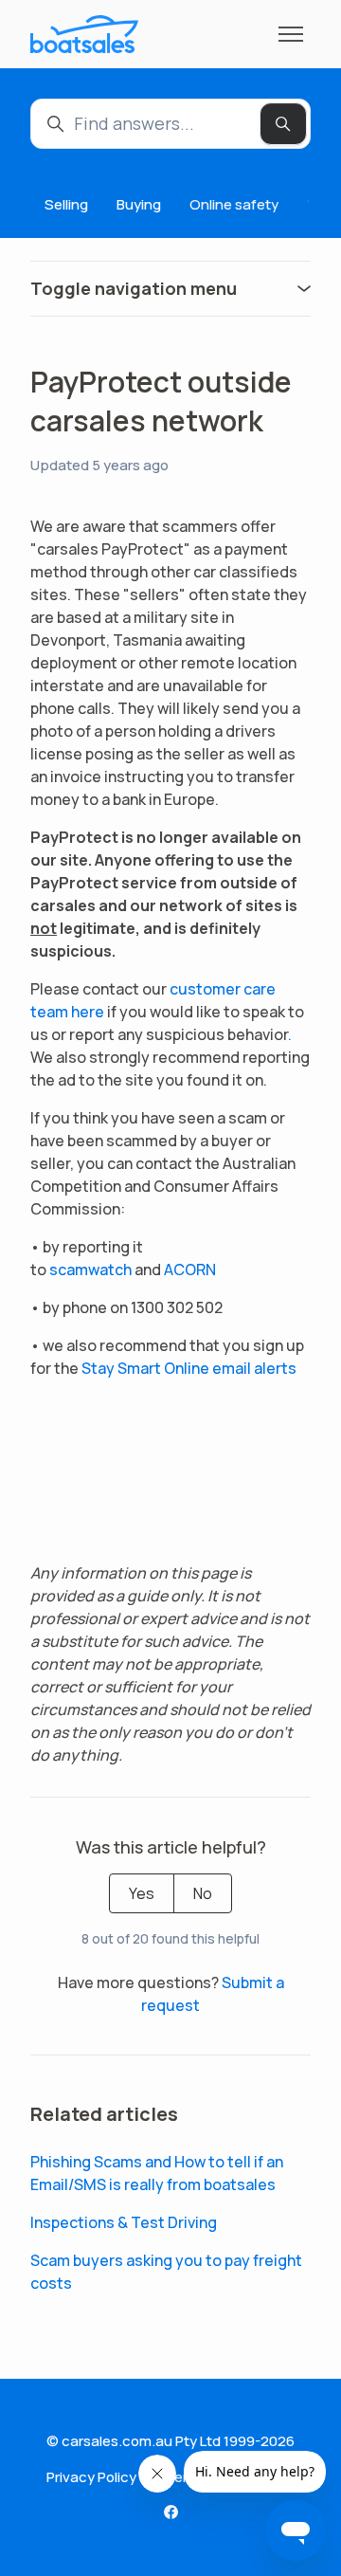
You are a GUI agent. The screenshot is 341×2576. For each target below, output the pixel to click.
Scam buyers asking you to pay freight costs (166, 2272)
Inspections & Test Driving (125, 2222)
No (203, 1893)
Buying (139, 204)
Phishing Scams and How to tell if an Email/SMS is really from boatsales (157, 2173)
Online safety (234, 204)
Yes (142, 1893)
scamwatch (90, 1270)
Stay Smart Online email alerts (189, 1368)
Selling (66, 204)
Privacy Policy (91, 2477)
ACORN (190, 1270)
